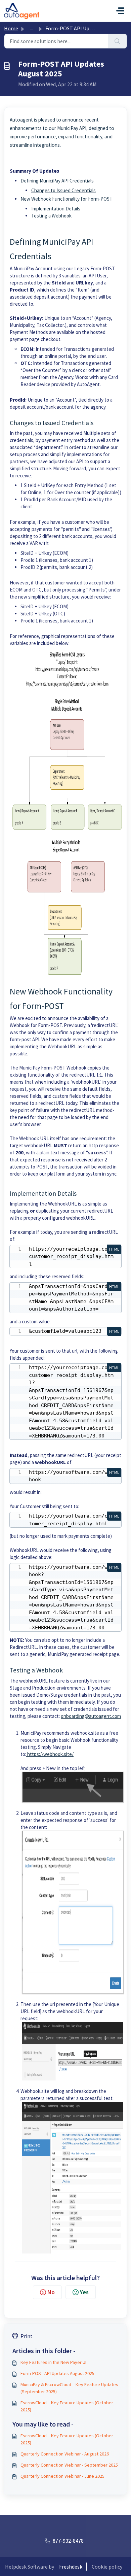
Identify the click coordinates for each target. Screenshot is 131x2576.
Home (11, 28)
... (32, 28)
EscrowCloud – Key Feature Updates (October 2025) (67, 2406)
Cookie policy (107, 2567)
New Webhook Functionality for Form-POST (67, 199)
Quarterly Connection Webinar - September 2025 (69, 2465)
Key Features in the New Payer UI (53, 2362)
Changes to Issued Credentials (63, 190)
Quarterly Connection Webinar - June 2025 (62, 2476)
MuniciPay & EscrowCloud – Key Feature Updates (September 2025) (69, 2388)
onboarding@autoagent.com (91, 1716)
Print (27, 2336)
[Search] (117, 41)
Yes (84, 2292)
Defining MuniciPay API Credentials (57, 181)
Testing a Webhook (51, 216)
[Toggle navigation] (120, 11)
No (51, 2292)
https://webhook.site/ (50, 1754)
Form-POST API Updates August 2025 (57, 2373)
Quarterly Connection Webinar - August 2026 (65, 2454)
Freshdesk (71, 2567)
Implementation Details (56, 209)
